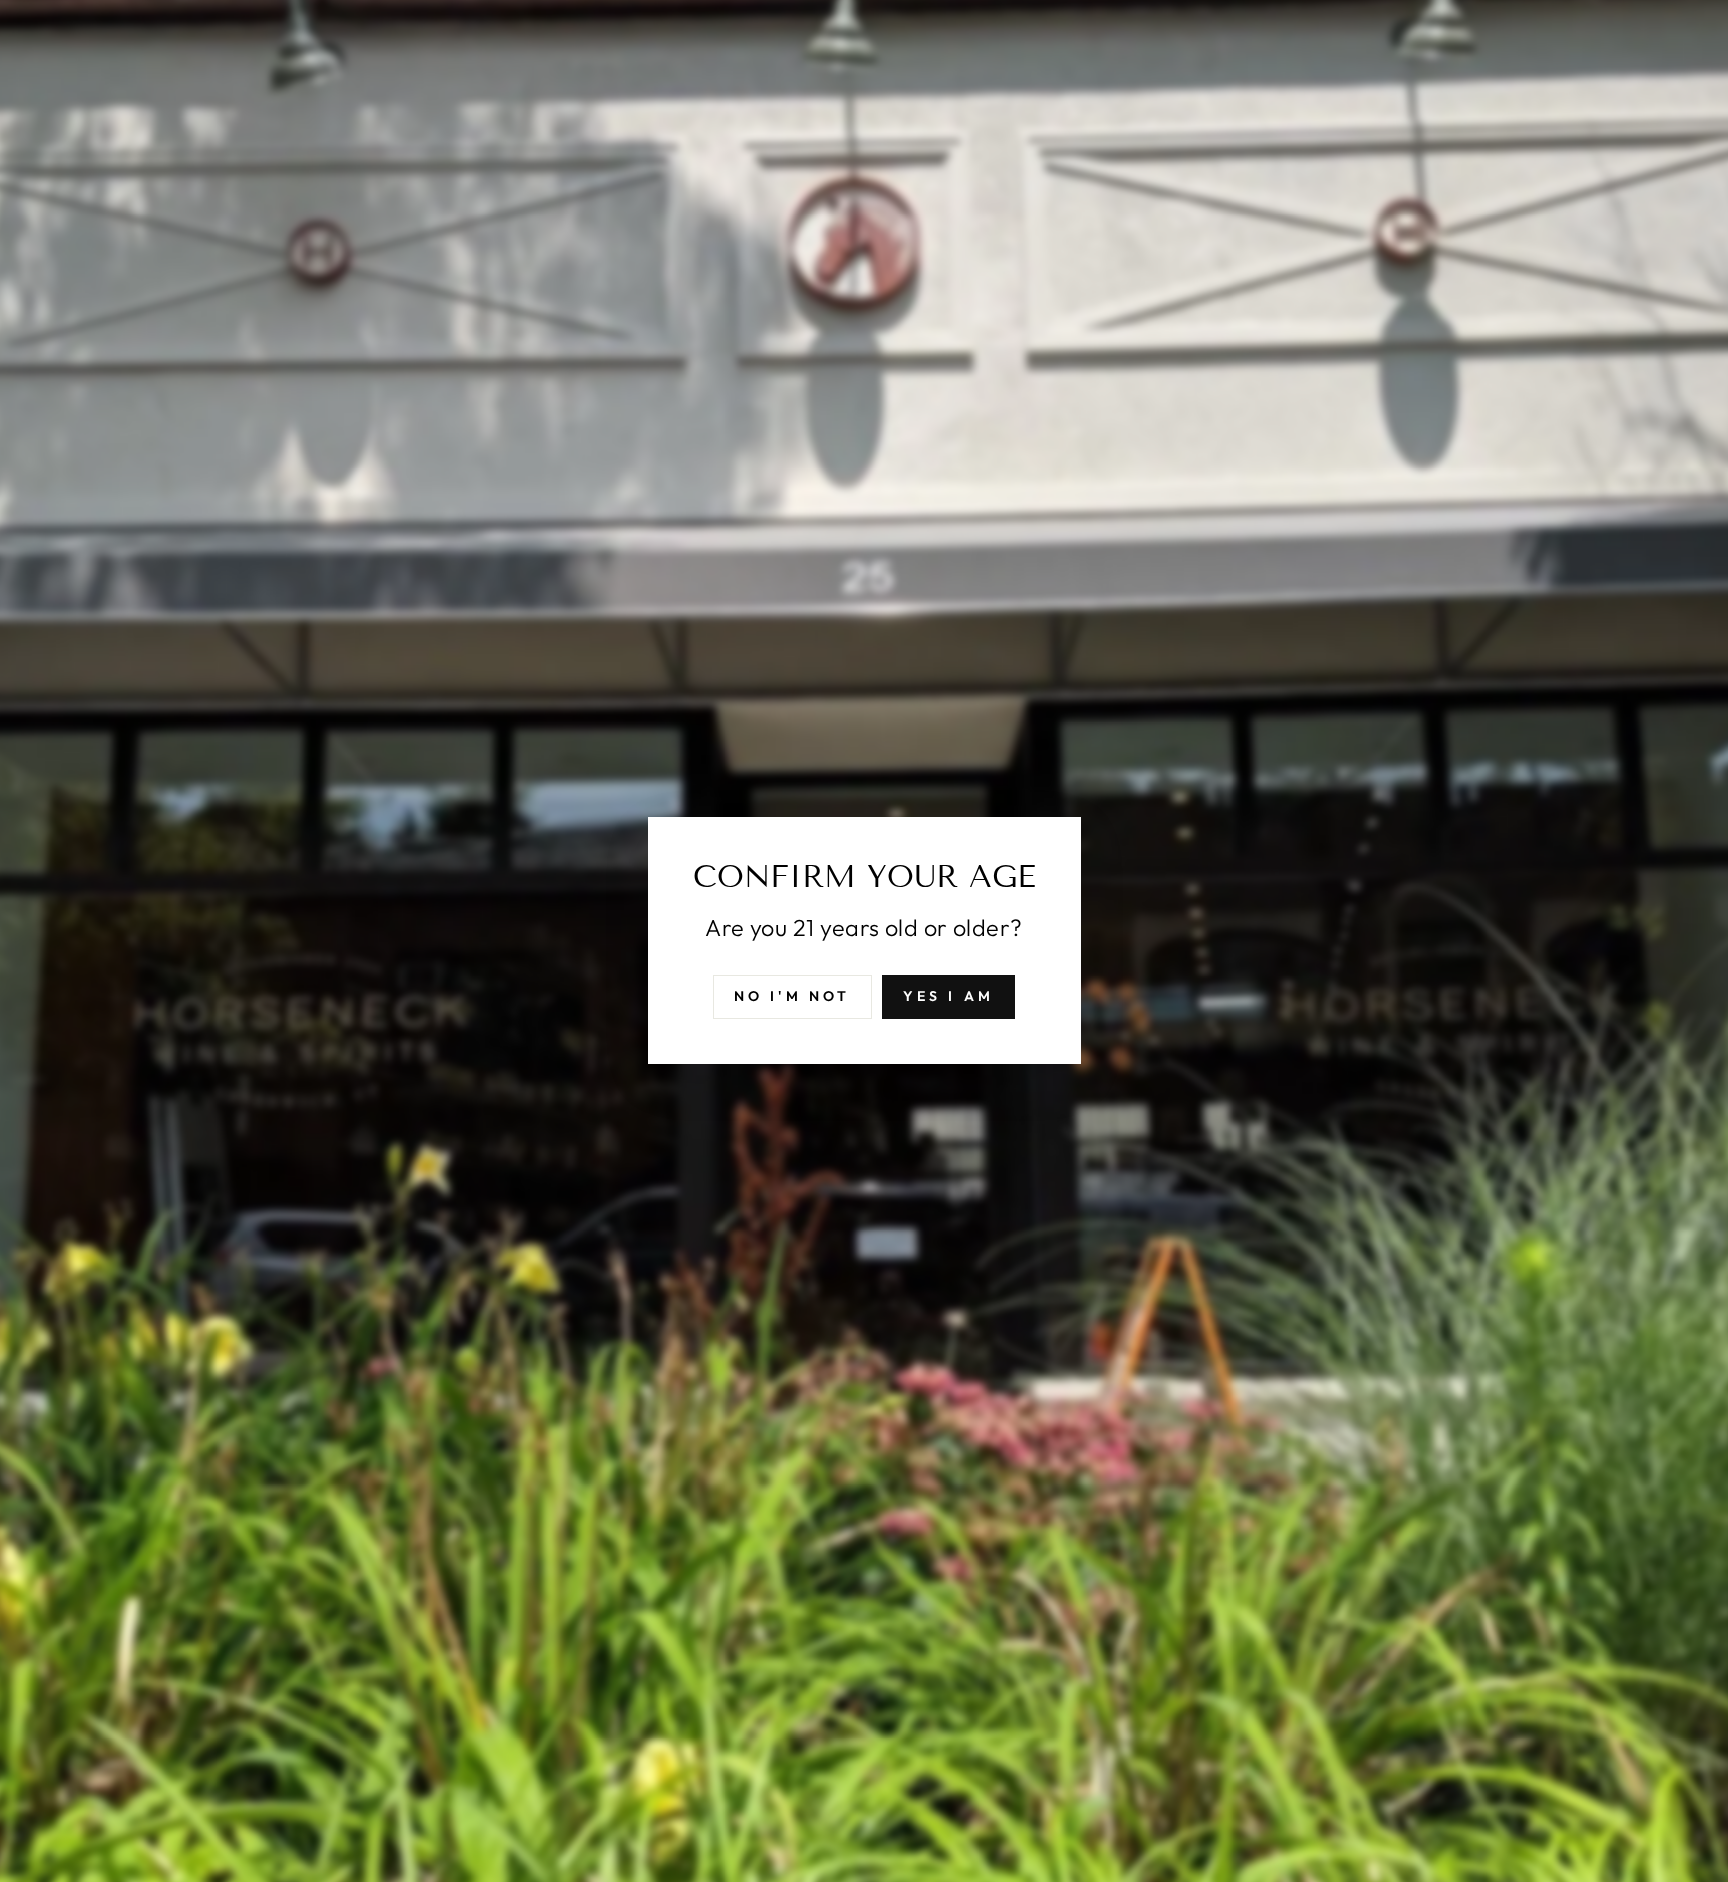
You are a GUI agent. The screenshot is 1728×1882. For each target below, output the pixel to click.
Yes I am (949, 997)
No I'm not (792, 997)
